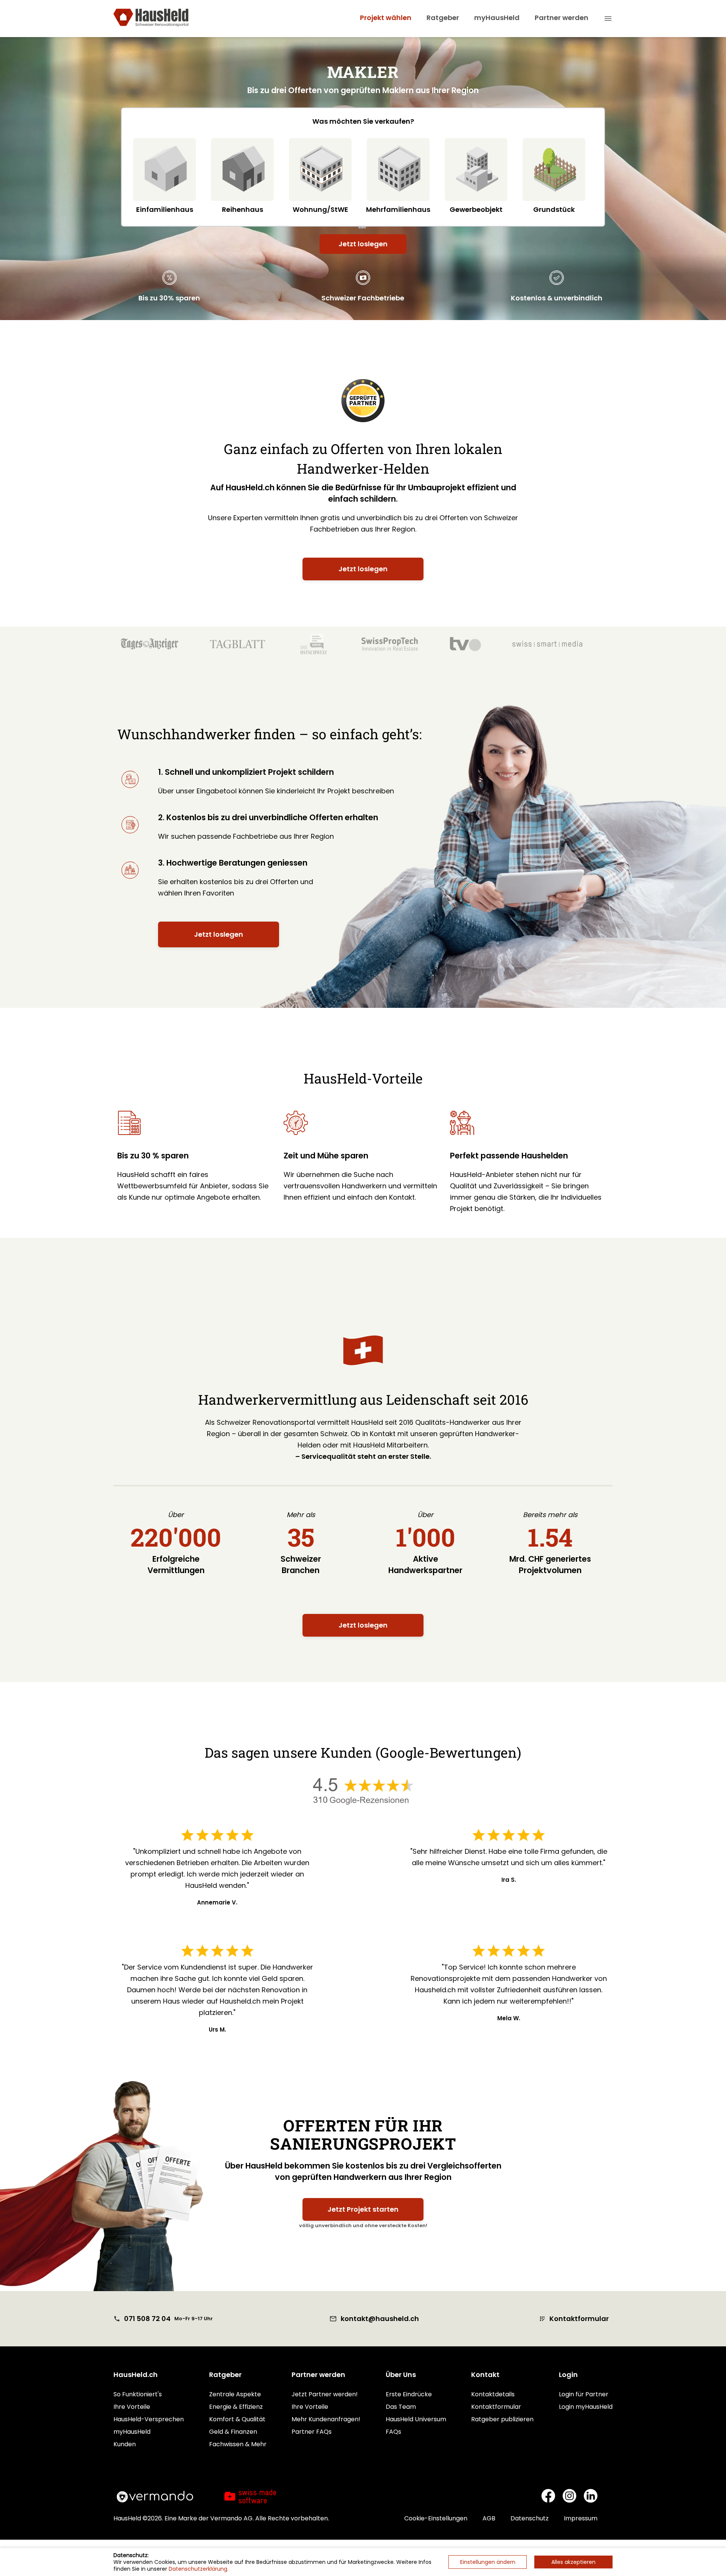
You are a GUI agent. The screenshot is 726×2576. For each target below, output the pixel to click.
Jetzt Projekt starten (363, 2209)
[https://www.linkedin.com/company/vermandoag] (591, 2497)
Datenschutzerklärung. (199, 2569)
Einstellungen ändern (488, 2562)
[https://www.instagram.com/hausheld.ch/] (569, 2497)
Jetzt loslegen (363, 244)
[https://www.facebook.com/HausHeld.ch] (548, 2497)
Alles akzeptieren (573, 2562)
